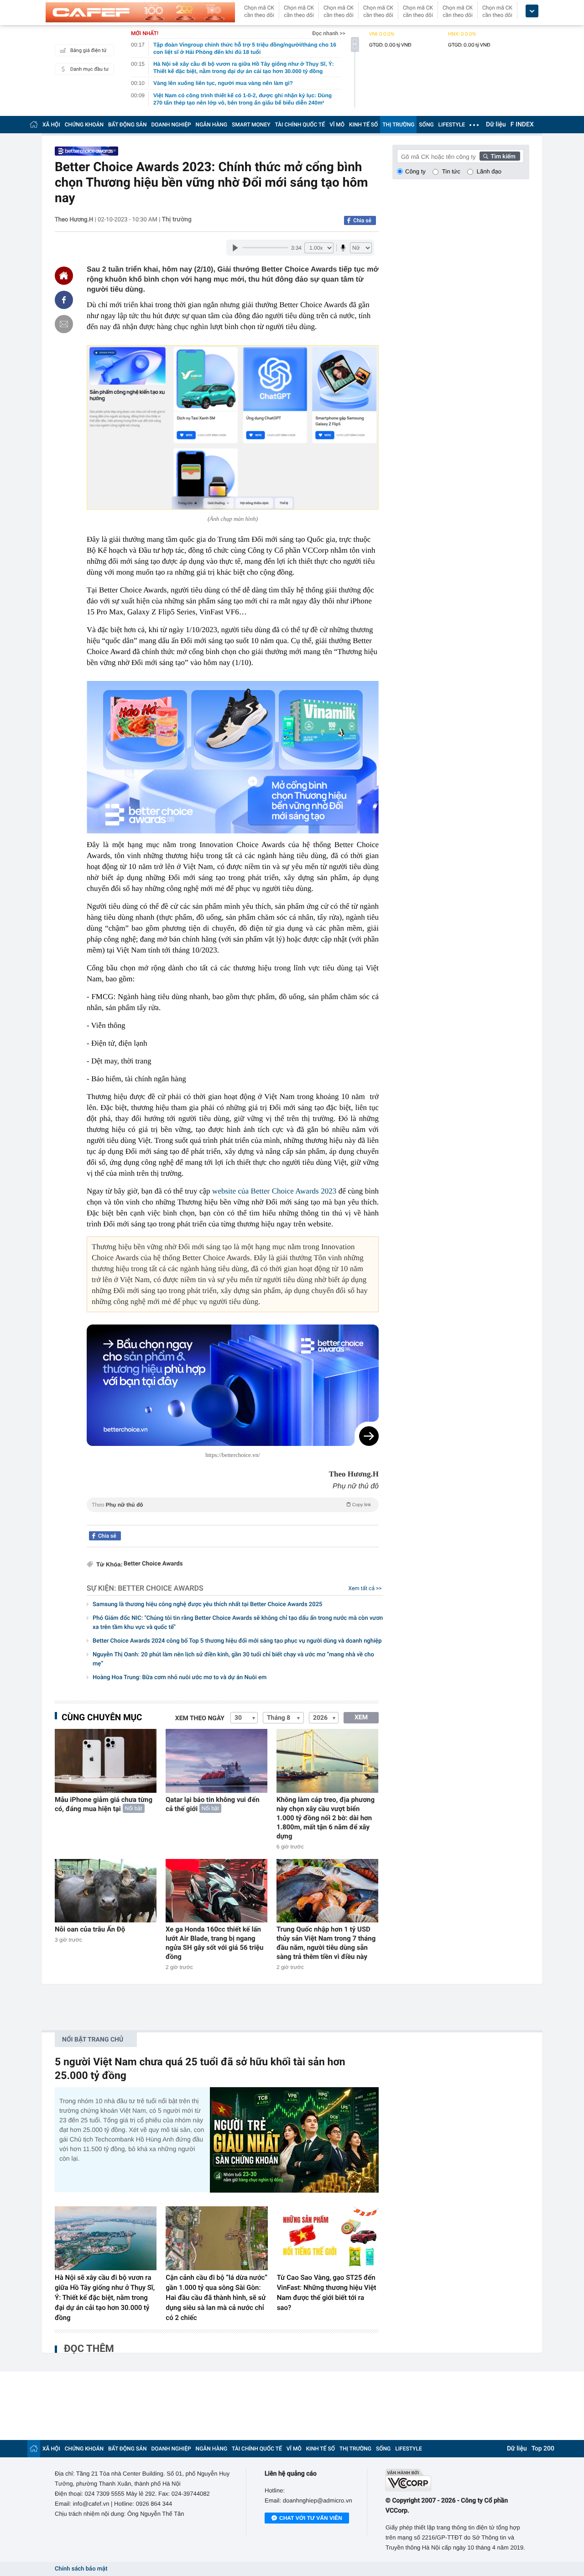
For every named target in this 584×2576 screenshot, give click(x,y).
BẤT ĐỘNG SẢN (128, 125)
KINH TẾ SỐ (363, 125)
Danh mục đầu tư (89, 69)
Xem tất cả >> (365, 1588)
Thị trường (177, 220)
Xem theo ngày (200, 1718)
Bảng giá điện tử (89, 50)
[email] (64, 324)
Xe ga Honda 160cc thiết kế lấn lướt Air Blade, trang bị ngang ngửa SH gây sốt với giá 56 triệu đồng (214, 1943)
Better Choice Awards (153, 1564)
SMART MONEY (251, 125)
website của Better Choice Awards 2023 (274, 1191)
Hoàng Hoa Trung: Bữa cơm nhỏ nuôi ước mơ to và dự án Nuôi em (180, 1678)
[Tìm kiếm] (500, 156)
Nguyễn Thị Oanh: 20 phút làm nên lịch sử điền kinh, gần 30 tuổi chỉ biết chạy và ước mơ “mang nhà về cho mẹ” (233, 1659)
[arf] (233, 1515)
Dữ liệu (496, 125)
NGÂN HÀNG (212, 125)
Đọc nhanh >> (329, 33)
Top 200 (543, 2449)
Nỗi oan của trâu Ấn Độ (90, 1929)
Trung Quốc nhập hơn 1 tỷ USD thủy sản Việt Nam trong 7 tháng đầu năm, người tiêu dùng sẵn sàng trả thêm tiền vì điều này (326, 1943)
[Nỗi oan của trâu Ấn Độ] (106, 1891)
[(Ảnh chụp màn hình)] (233, 427)
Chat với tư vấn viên (311, 2518)
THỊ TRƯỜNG (398, 125)
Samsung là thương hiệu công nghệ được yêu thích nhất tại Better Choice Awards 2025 (207, 1605)
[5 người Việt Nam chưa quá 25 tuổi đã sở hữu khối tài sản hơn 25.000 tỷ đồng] (294, 2140)
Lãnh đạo (489, 171)
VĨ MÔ (337, 125)
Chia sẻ (362, 220)
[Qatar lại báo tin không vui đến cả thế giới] (216, 1761)
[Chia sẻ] (64, 300)
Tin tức (451, 171)
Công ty (415, 171)
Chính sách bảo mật (81, 2569)
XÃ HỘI (51, 125)
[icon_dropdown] (532, 11)
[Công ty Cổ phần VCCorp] (457, 2480)
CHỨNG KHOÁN (84, 125)
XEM (361, 1717)
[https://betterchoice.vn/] (233, 1385)
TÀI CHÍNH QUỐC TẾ (300, 125)
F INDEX (522, 125)
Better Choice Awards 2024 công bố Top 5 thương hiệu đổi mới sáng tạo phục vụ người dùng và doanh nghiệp (237, 1641)
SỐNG (426, 125)
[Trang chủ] (34, 124)
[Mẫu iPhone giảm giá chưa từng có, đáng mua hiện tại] (106, 1761)
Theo (231, 1505)
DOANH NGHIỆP (171, 125)
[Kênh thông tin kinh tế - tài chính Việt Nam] (140, 12)
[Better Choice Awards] (86, 151)
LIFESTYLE (452, 125)
